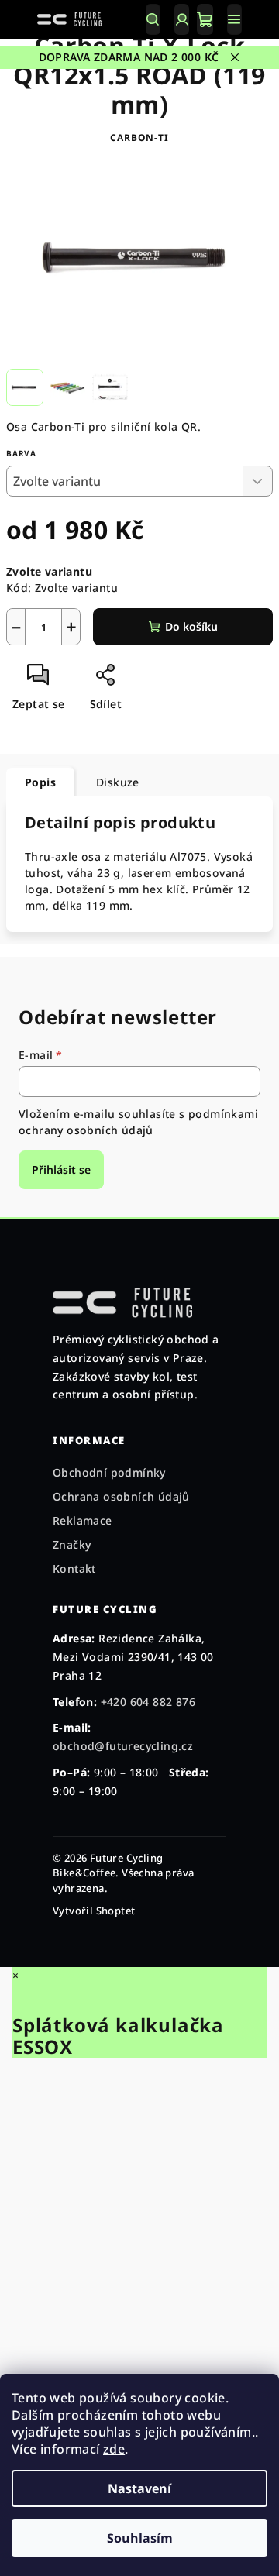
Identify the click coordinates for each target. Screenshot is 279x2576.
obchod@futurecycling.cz (123, 1746)
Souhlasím (140, 2538)
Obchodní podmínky (109, 1472)
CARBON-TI (139, 138)
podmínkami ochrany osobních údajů (138, 1121)
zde (114, 2449)
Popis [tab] (40, 782)
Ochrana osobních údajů (121, 1496)
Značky (72, 1544)
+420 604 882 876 (148, 1702)
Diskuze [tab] (118, 782)
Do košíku (191, 626)
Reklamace (83, 1520)
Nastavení (139, 2488)
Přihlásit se (61, 1169)
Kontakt (74, 1568)
